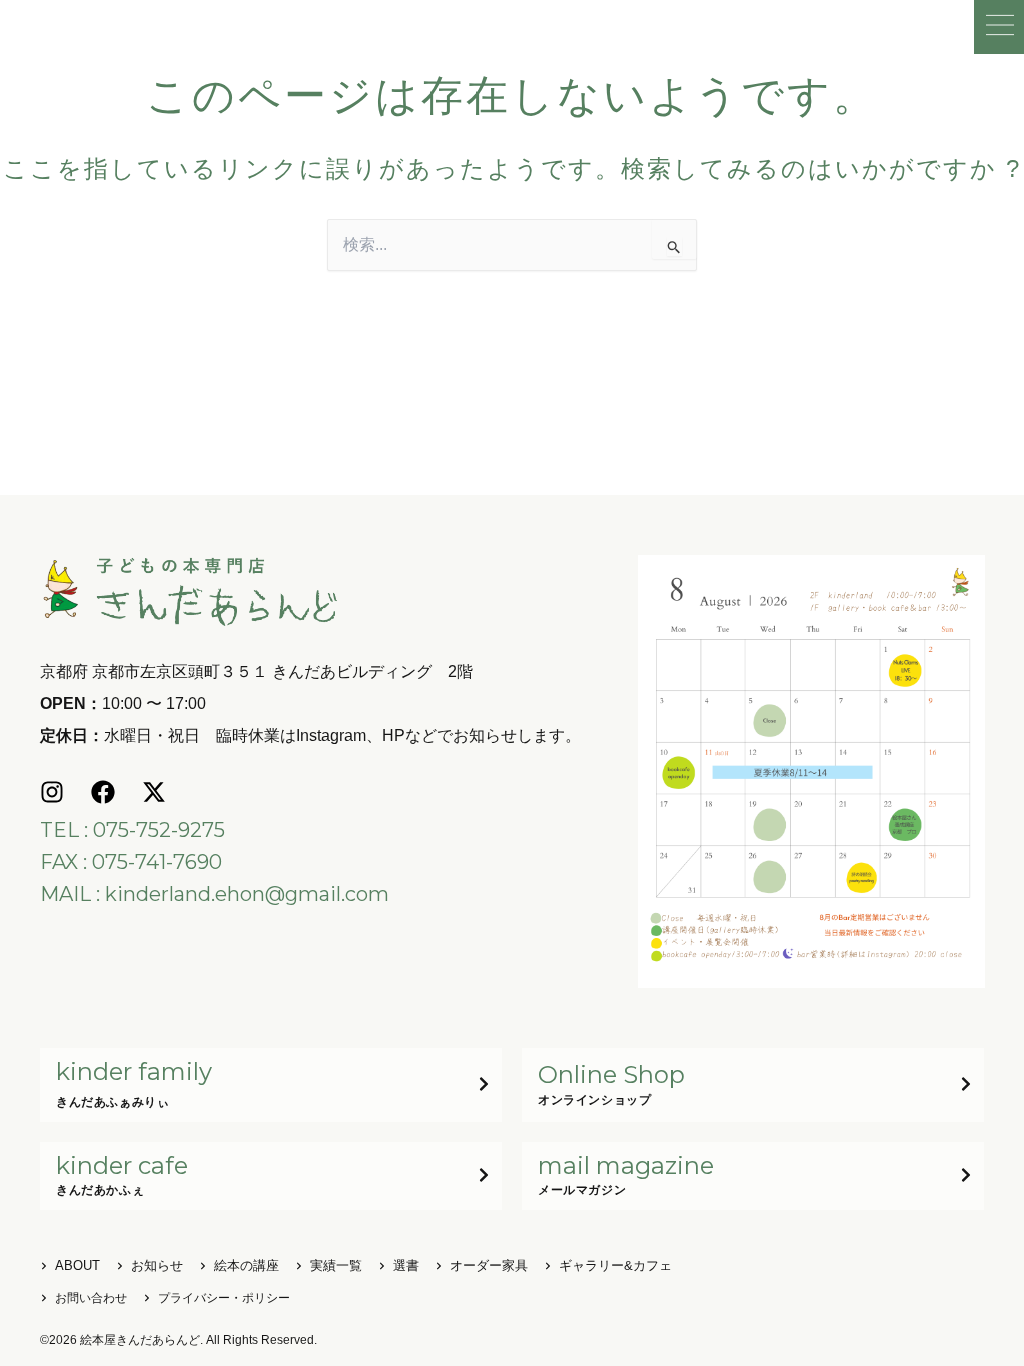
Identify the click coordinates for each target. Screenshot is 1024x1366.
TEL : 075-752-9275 (132, 830)
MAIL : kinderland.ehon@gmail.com (214, 894)
